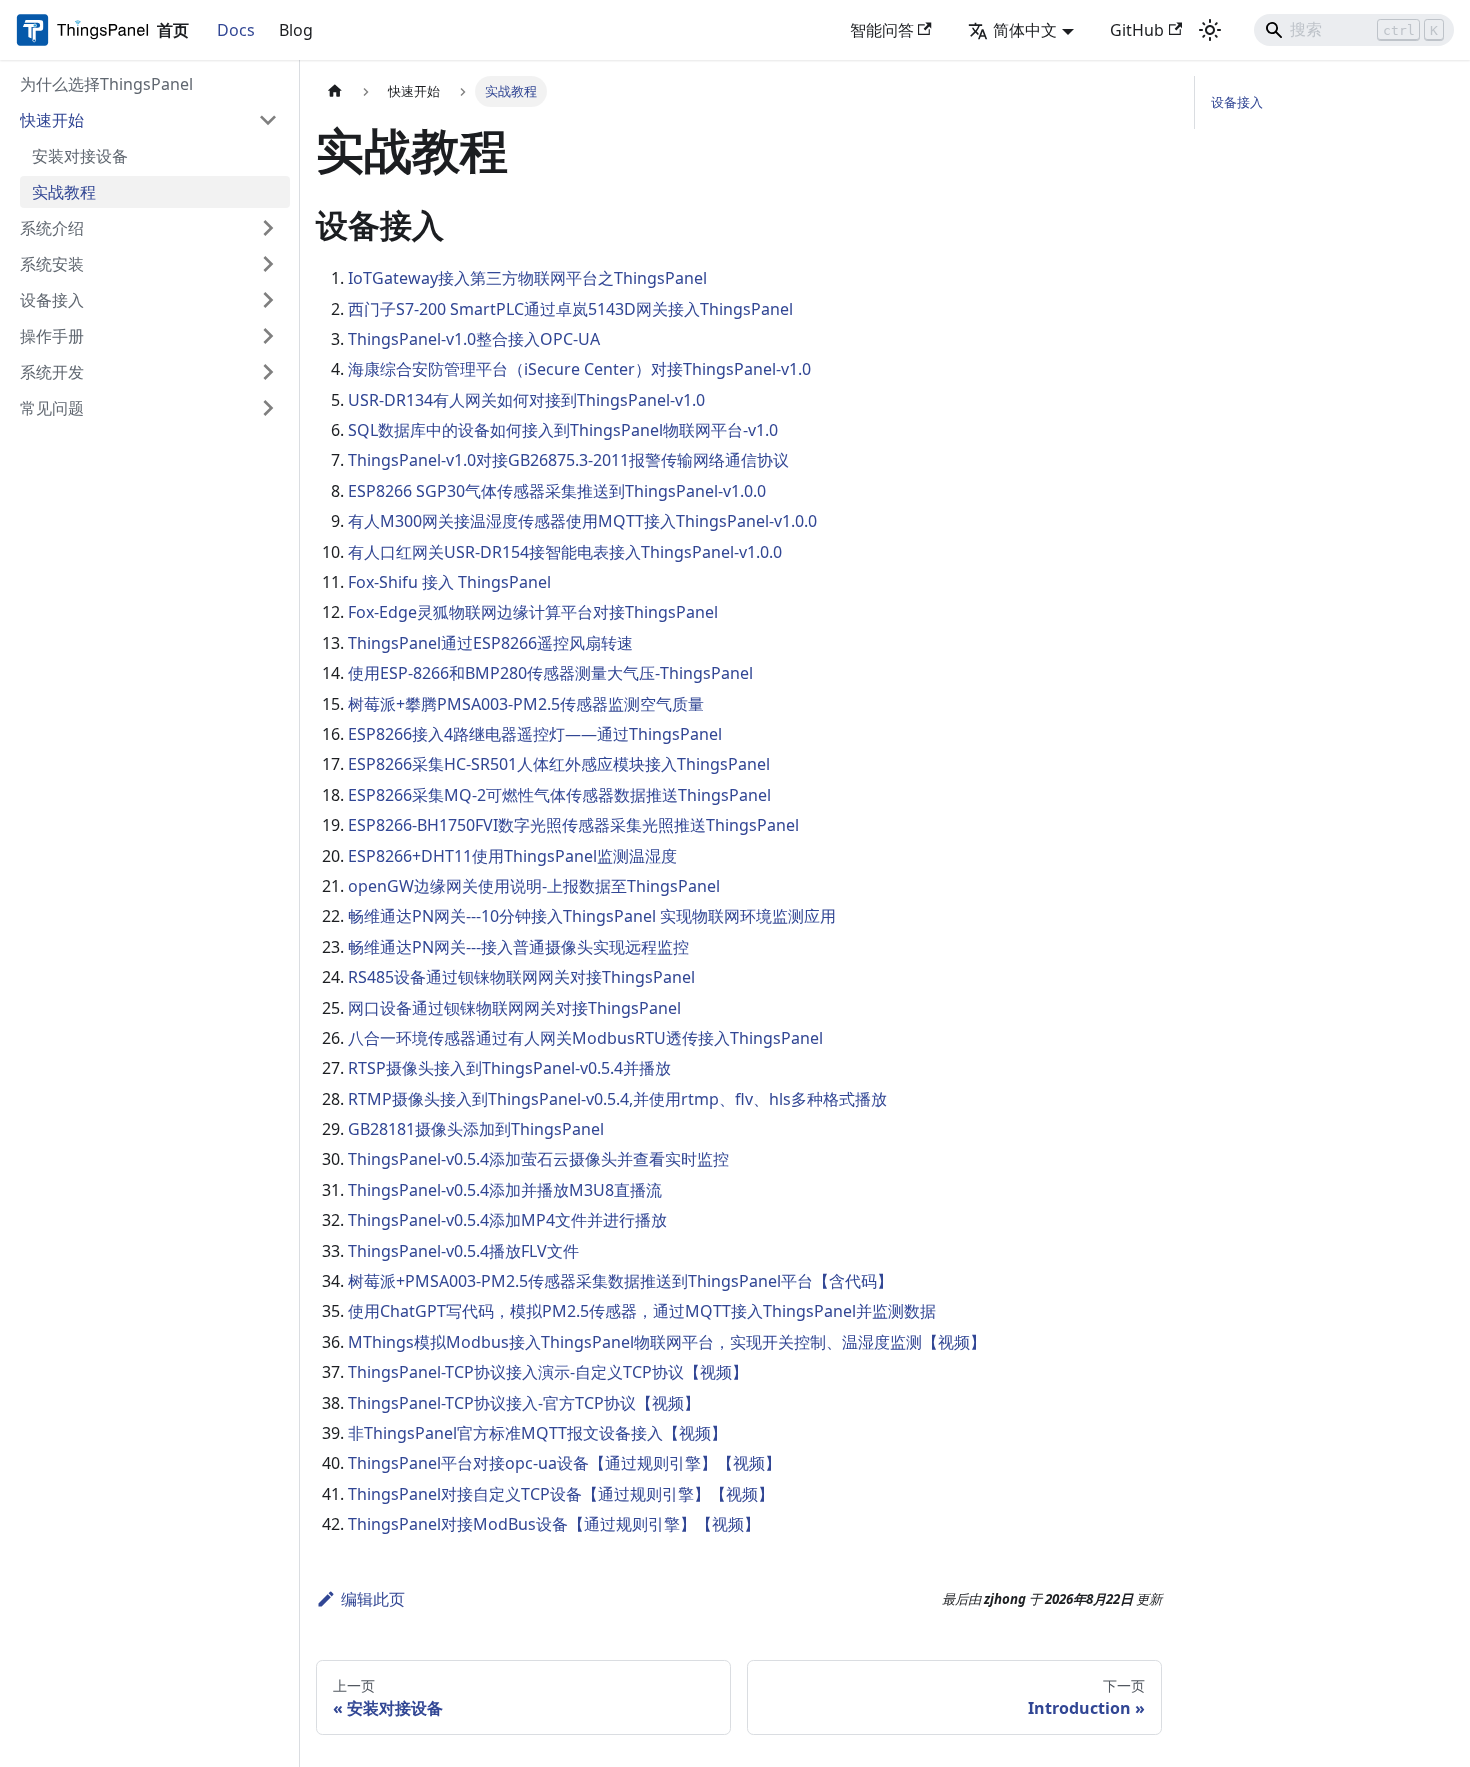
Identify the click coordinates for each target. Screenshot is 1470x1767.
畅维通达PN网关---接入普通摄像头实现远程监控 (518, 947)
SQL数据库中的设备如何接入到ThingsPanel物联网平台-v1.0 (563, 430)
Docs (236, 30)
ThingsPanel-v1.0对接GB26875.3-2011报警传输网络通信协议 (568, 460)
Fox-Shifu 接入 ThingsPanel (449, 582)
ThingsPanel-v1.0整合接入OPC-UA (474, 339)
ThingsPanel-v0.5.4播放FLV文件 (463, 1251)
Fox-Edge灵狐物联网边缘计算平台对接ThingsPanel (533, 612)
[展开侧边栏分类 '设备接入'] (268, 300)
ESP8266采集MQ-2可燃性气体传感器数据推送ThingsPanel (559, 795)
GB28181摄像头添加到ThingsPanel (476, 1129)
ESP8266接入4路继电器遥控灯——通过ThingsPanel (535, 734)
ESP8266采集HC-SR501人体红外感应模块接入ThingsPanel (559, 764)
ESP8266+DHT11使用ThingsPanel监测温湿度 (512, 856)
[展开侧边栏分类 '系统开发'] (268, 372)
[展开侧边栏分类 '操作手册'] (268, 336)
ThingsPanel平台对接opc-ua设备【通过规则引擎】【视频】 (564, 1463)
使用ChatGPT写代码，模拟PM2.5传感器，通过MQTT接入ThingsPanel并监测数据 (642, 1311)
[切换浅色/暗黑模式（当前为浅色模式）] (1210, 30)
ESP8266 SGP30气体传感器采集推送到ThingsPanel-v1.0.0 (557, 491)
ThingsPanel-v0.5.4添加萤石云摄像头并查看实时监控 (538, 1159)
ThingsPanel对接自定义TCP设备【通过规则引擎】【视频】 (561, 1494)
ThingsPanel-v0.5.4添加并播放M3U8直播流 (505, 1190)
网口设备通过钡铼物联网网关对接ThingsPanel (514, 1008)
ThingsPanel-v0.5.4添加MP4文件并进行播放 (507, 1220)
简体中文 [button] (1025, 30)
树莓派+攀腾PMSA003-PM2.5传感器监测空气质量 (526, 704)
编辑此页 (373, 1599)
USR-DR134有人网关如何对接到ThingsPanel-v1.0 (526, 400)
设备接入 (1237, 102)
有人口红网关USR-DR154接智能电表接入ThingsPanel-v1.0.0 (565, 552)
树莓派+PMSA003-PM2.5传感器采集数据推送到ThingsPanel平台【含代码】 (620, 1281)
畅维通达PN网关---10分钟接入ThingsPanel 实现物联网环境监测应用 (592, 916)
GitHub (1137, 30)
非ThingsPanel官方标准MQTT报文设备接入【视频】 (537, 1433)
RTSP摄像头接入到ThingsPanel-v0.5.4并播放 (509, 1068)
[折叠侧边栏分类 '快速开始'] (268, 120)
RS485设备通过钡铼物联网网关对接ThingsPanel (521, 977)
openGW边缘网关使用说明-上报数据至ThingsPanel (534, 886)
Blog (296, 30)
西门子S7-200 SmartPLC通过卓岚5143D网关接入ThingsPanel (570, 309)
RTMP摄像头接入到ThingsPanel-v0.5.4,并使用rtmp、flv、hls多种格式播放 (617, 1099)
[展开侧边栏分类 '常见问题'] (268, 408)
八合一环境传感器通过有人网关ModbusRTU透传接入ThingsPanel (585, 1038)
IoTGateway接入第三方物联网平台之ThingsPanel (527, 278)
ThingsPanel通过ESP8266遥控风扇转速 (490, 643)
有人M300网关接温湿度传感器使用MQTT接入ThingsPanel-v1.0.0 (582, 521)
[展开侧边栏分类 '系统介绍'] (268, 228)
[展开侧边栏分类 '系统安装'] (268, 264)
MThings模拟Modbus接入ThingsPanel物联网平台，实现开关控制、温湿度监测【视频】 (667, 1342)
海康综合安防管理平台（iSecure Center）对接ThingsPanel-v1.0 (579, 369)
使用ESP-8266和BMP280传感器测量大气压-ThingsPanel (550, 673)
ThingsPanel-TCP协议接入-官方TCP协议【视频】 (524, 1403)
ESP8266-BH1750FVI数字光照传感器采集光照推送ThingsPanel (573, 825)
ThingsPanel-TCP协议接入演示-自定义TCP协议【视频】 (548, 1372)
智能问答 (882, 30)
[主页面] (335, 91)
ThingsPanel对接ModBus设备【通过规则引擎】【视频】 (554, 1524)
